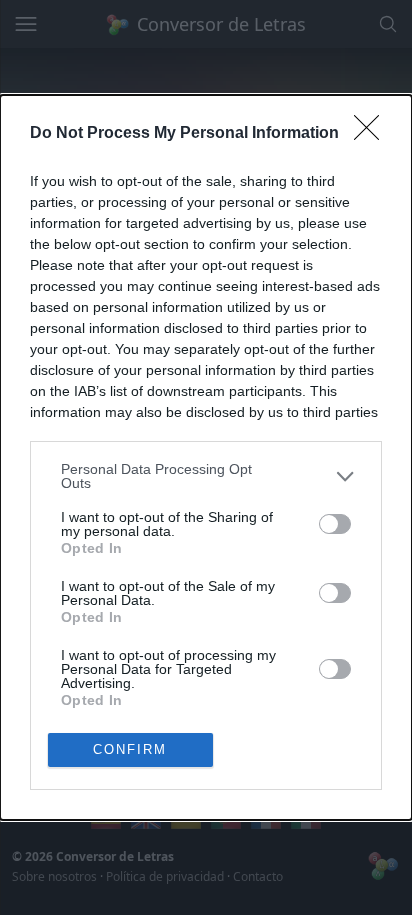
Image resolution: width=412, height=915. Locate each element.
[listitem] (206, 476)
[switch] (335, 524)
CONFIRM (130, 749)
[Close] (373, 134)
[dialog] (206, 457)
